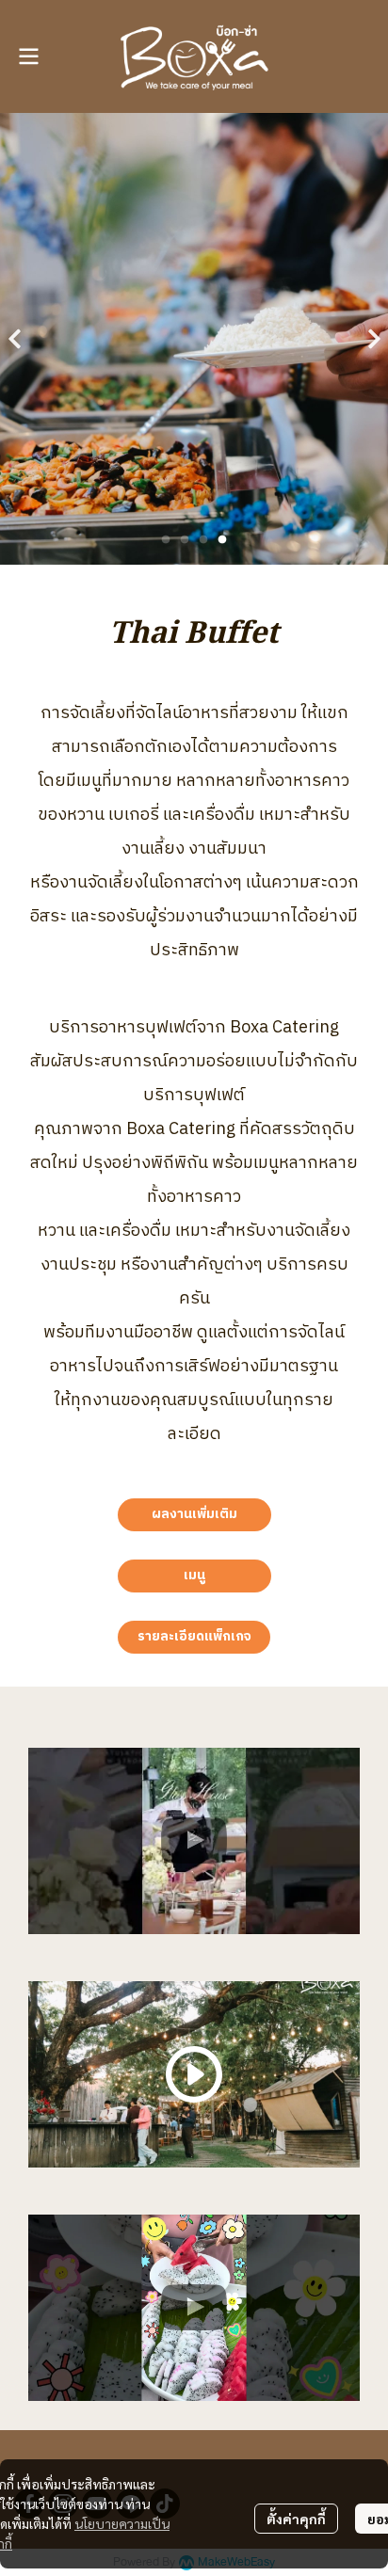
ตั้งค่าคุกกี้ (296, 2519)
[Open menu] (28, 56)
